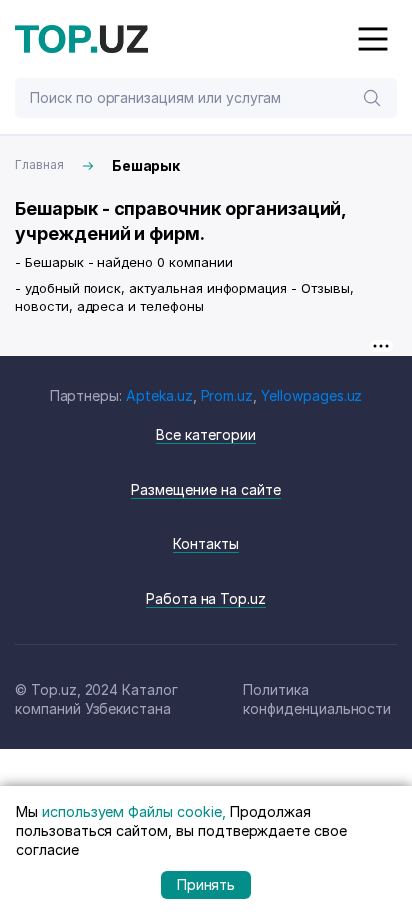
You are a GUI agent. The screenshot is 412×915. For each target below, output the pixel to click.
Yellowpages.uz (311, 395)
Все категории (205, 434)
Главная (39, 164)
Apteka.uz (159, 395)
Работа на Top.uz (206, 598)
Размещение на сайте (205, 489)
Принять (206, 884)
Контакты (206, 543)
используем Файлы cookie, (134, 811)
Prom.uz (227, 395)
